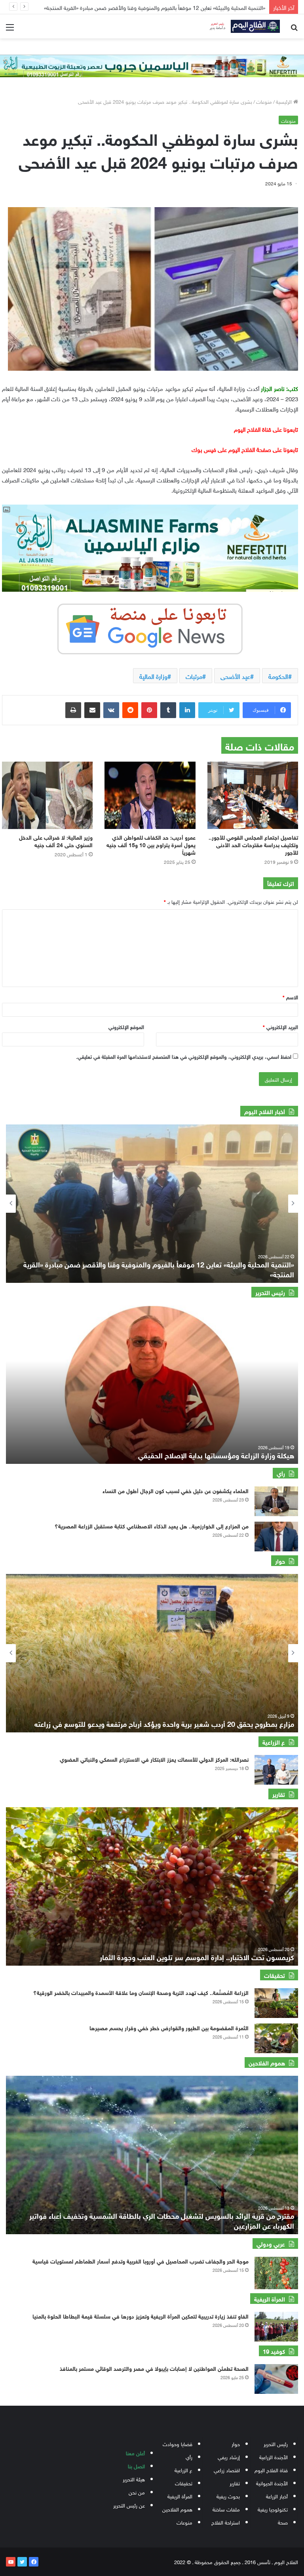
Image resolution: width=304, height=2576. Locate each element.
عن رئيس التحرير (129, 2505)
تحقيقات (184, 2483)
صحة (283, 2522)
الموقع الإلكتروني (126, 1026)
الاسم (290, 997)
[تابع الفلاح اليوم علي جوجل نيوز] (150, 627)
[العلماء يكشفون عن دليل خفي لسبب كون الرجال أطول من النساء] (276, 1501)
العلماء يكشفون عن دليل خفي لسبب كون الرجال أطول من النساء (176, 1490)
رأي (189, 2457)
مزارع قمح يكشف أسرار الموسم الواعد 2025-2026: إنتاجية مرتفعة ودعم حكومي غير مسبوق (159, 1723)
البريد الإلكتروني (280, 1026)
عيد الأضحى (235, 676)
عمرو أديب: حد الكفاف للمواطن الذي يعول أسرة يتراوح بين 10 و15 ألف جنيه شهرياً (151, 844)
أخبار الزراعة (277, 2496)
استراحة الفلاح (226, 2522)
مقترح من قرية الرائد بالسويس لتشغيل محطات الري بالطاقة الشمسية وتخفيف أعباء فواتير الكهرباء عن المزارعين (162, 2220)
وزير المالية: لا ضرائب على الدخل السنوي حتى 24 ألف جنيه (56, 840)
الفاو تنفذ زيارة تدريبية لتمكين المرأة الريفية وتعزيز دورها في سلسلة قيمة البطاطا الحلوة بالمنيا (141, 2316)
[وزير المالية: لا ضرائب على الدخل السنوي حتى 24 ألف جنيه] (47, 795)
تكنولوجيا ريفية (273, 2509)
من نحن (137, 2492)
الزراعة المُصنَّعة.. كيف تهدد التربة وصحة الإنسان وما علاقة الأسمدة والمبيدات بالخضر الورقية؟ (141, 1992)
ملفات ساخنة (226, 2509)
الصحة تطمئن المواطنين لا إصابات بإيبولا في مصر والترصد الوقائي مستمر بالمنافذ (154, 2368)
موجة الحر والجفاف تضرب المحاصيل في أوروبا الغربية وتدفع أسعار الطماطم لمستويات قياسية (141, 2261)
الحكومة (278, 676)
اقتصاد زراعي (227, 2470)
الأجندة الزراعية (274, 2457)
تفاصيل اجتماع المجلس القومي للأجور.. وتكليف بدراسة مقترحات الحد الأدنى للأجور (253, 844)
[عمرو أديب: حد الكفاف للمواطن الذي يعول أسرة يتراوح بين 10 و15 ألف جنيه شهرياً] (150, 795)
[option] (152, 1204)
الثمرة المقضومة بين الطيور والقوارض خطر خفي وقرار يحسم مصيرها (169, 2027)
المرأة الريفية (180, 2496)
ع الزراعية (183, 2470)
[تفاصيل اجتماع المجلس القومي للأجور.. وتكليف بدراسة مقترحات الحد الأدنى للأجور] (253, 795)
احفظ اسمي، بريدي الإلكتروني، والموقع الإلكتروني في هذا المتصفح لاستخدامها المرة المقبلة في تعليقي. (184, 1056)
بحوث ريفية (228, 2496)
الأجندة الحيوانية (272, 2483)
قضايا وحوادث (178, 2444)
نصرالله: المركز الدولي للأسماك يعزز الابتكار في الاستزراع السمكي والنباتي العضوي (154, 1759)
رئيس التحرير (276, 2444)
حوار (236, 2444)
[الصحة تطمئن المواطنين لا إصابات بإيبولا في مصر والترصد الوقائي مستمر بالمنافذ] (276, 2379)
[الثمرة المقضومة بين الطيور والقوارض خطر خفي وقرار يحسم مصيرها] (276, 2038)
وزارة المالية (153, 676)
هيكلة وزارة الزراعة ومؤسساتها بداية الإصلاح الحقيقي (216, 1455)
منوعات (264, 101)
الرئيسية (285, 101)
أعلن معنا (135, 2453)
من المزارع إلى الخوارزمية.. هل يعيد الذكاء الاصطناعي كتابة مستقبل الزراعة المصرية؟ (174, 7)
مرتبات (194, 676)
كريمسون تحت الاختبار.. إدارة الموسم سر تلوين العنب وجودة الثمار (197, 1957)
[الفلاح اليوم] (242, 26)
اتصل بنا (136, 2466)
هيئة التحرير (134, 2479)
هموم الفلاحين (177, 2509)
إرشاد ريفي (229, 2457)
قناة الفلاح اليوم (271, 2470)
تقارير (235, 2483)
